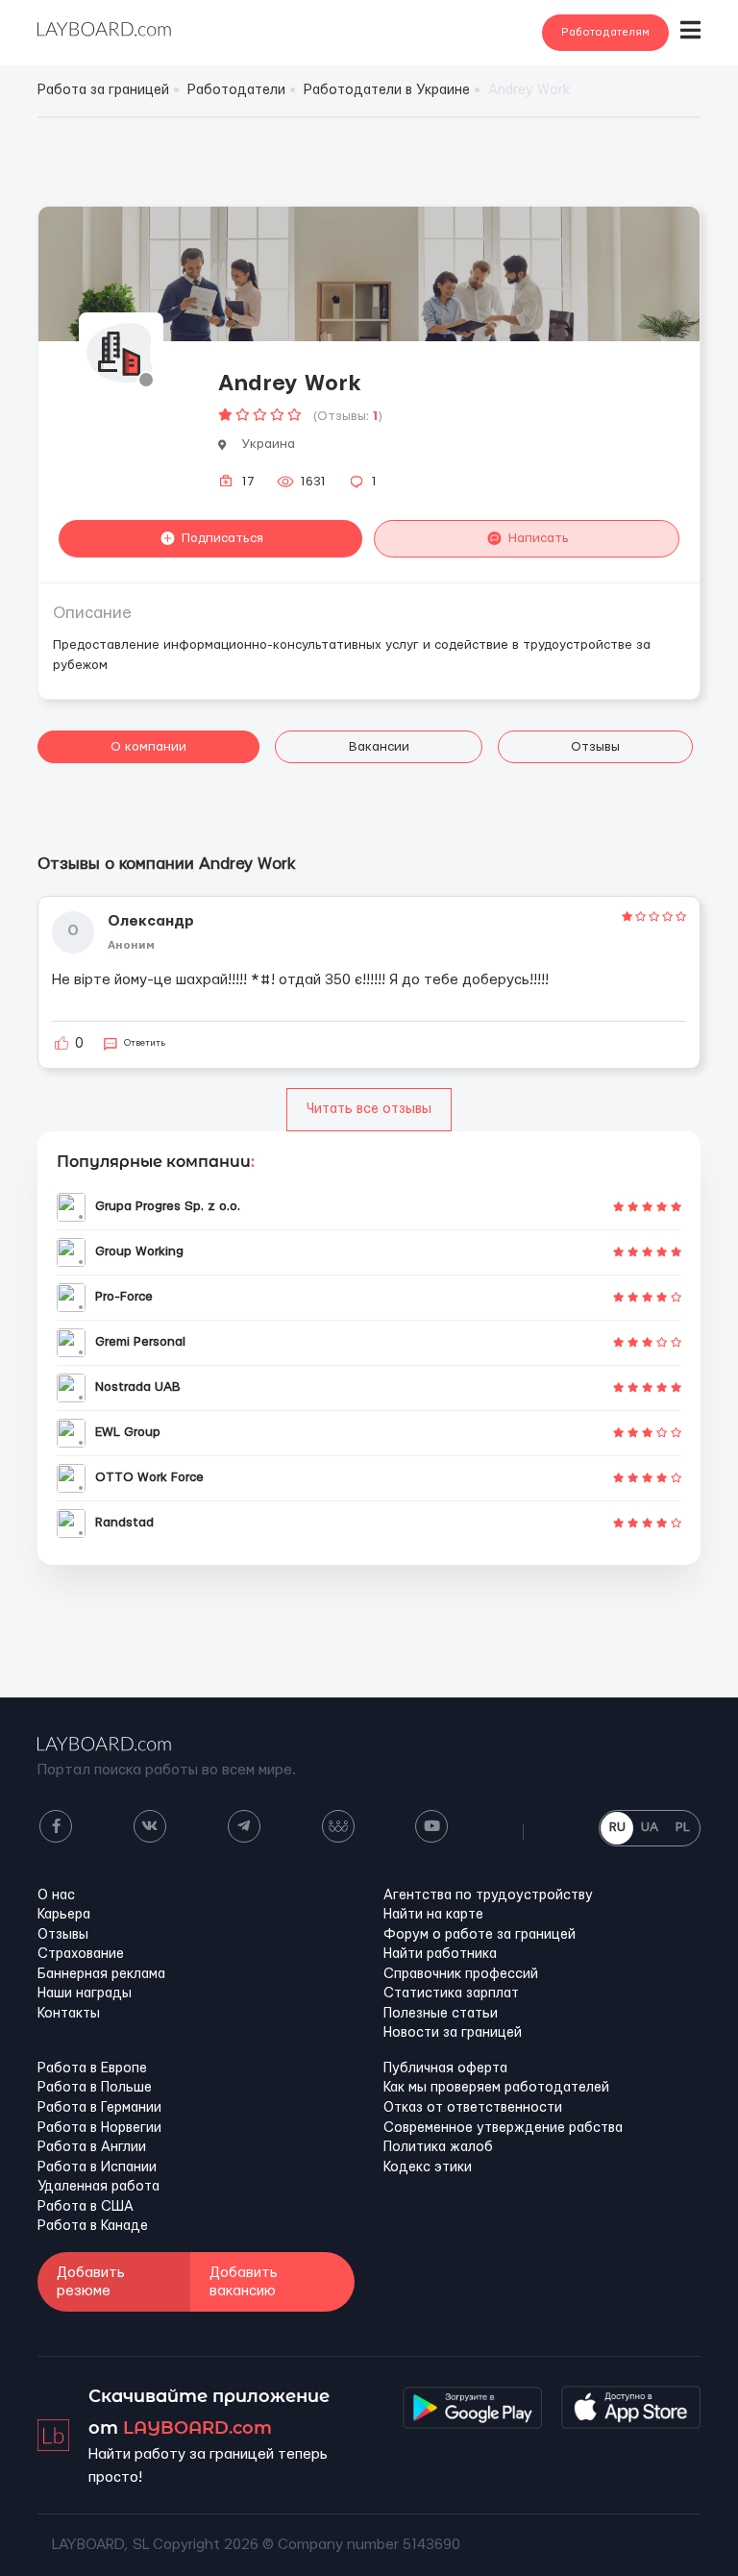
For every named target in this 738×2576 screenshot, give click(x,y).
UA (650, 1827)
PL (683, 1827)
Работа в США (86, 2207)
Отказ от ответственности (473, 2108)
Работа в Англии (92, 2147)
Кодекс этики (428, 2167)
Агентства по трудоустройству (488, 1895)
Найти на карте (433, 1915)
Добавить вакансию (244, 2282)
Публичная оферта (445, 2068)
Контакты (69, 2014)
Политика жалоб (438, 2147)
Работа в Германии (99, 2108)
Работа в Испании (97, 2167)
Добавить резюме (91, 2282)
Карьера (64, 1915)
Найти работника (440, 1954)
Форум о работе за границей (480, 1935)
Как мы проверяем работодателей (496, 2088)
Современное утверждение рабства (503, 2128)
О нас (56, 1895)
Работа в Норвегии (99, 2128)
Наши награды (85, 1994)
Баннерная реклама (101, 1974)
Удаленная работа (98, 2187)
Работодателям (605, 32)
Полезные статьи (441, 2014)
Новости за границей (453, 2033)
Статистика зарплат (451, 1994)
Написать (539, 538)
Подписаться (222, 538)
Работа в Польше (95, 2088)
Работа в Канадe (93, 2226)
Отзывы (595, 747)
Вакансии (379, 747)
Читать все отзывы (369, 1109)
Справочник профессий (461, 1974)
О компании (148, 747)
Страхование (81, 1954)
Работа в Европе (92, 2068)
